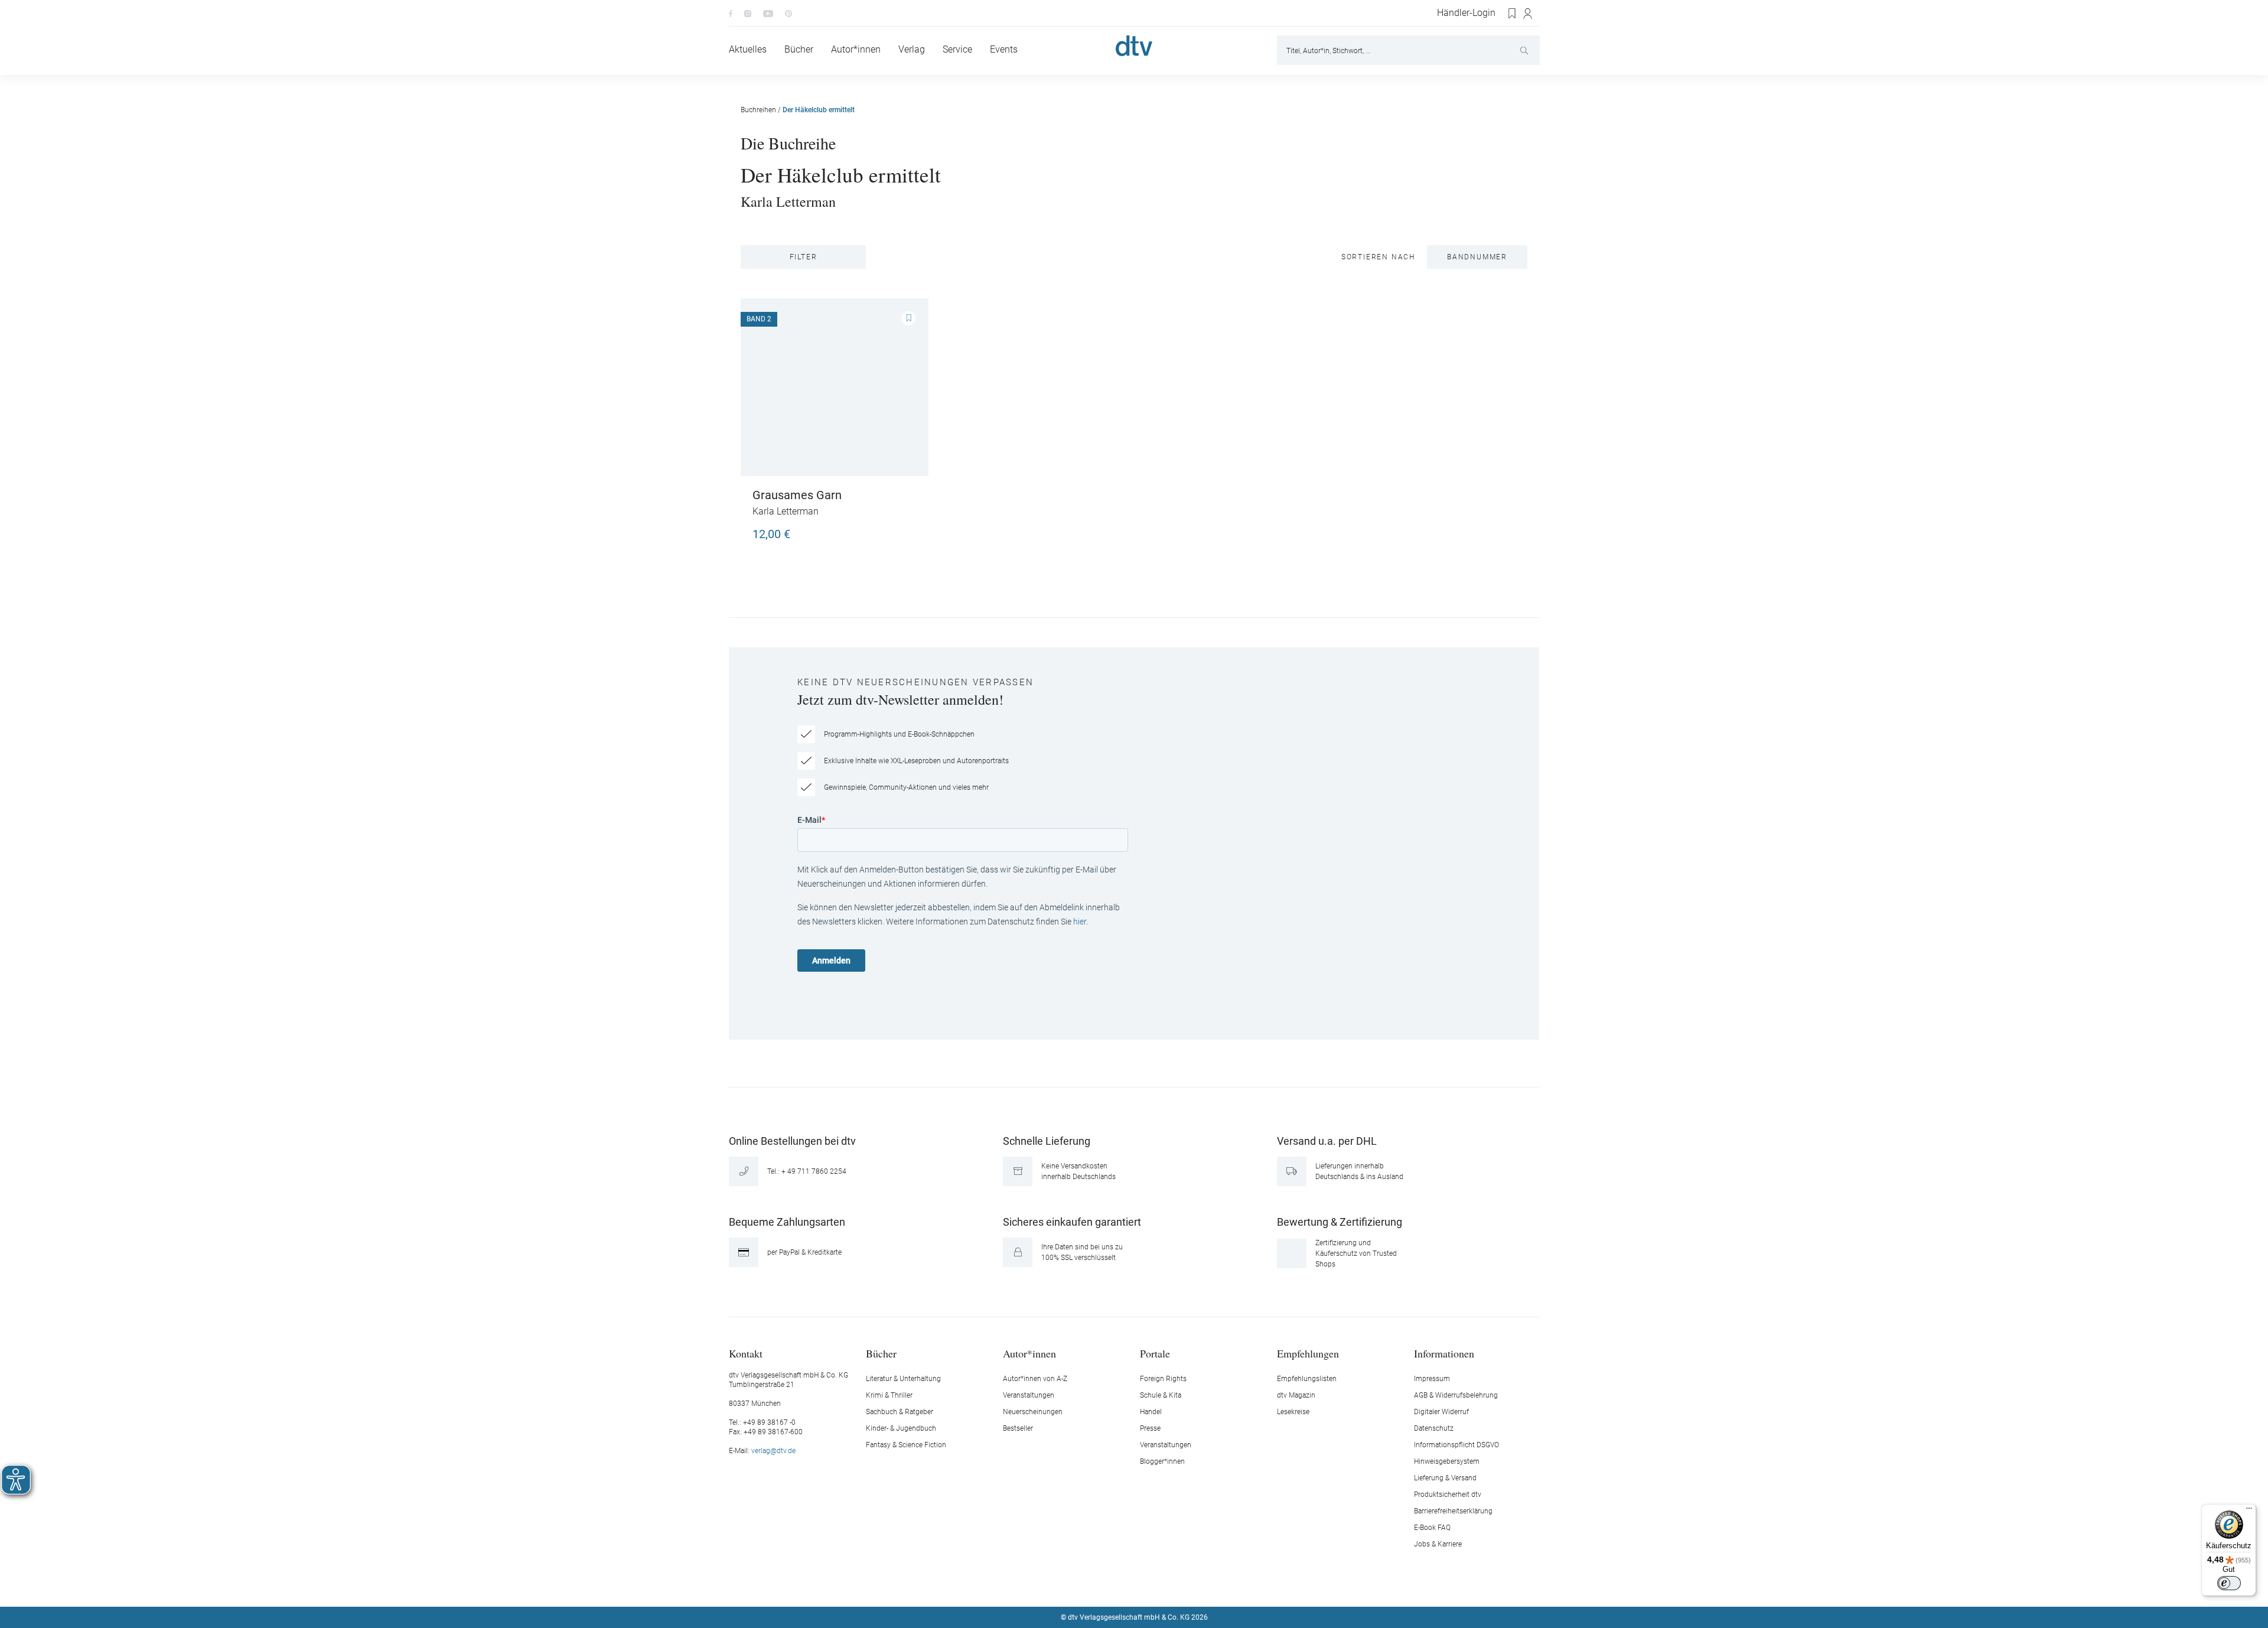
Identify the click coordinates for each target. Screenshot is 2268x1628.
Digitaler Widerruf (1441, 1412)
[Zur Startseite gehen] (1134, 46)
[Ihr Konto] (1528, 14)
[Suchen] (1525, 50)
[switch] (2229, 1583)
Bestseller (1018, 1428)
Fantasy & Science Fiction (906, 1445)
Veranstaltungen (1029, 1395)
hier (1080, 922)
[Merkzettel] (1513, 14)
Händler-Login (1466, 13)
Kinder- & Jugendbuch (901, 1428)
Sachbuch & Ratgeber (900, 1412)
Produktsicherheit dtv (1448, 1494)
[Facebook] (731, 13)
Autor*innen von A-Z (1035, 1379)
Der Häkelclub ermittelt (819, 110)
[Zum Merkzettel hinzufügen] (908, 318)
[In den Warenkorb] (905, 529)
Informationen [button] (1444, 1353)
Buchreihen (758, 110)
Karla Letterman (788, 201)
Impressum (1432, 1379)
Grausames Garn (797, 495)
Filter (804, 257)
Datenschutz (1434, 1428)
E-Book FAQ (1432, 1528)
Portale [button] (1155, 1353)
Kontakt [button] (746, 1353)
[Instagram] (748, 13)
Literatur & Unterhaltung (903, 1379)
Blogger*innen (1162, 1461)
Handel (1151, 1412)
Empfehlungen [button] (1308, 1353)
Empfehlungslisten (1307, 1379)
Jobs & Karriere (1438, 1544)
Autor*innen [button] (1029, 1353)
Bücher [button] (881, 1353)
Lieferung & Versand (1445, 1478)
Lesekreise (1293, 1412)
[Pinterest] (788, 13)
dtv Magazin (1296, 1395)
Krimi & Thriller (889, 1395)
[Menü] (2249, 1511)
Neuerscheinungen (1033, 1412)
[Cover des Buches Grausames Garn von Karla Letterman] (835, 387)
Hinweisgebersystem (1447, 1461)
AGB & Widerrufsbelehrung (1456, 1395)
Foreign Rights (1163, 1379)
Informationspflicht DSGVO (1456, 1445)
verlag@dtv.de (773, 1451)
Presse (1150, 1428)
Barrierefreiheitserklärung (1453, 1511)
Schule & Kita (1161, 1395)
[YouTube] (768, 13)
